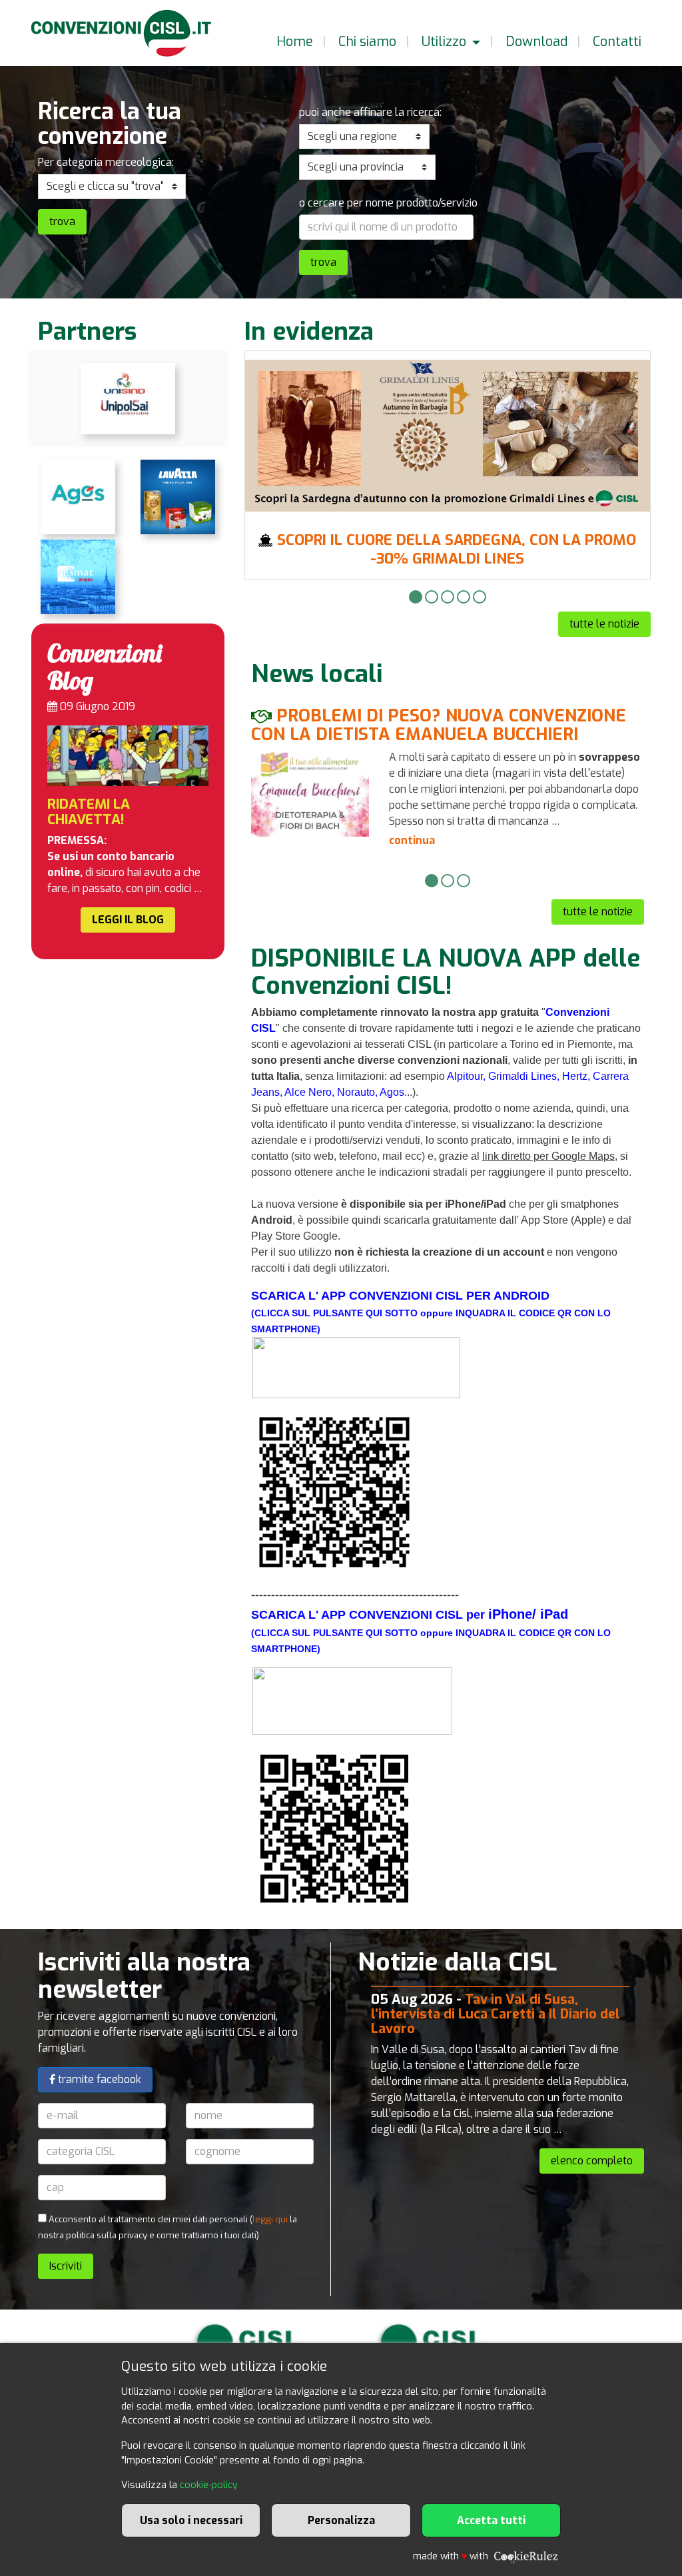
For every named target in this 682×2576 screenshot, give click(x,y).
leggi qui (270, 2219)
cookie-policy (209, 2485)
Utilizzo (444, 42)
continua (412, 840)
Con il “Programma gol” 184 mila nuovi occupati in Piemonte (493, 2007)
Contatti (615, 42)
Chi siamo (366, 42)
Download (535, 42)
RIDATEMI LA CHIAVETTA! (89, 812)
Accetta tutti (491, 2520)
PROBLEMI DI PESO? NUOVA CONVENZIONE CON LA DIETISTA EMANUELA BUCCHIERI (439, 725)
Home (293, 42)
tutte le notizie (604, 624)
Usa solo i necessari (191, 2520)
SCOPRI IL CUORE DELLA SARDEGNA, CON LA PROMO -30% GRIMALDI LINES (457, 549)
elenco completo (592, 2162)
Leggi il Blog (128, 920)
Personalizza (341, 2520)
